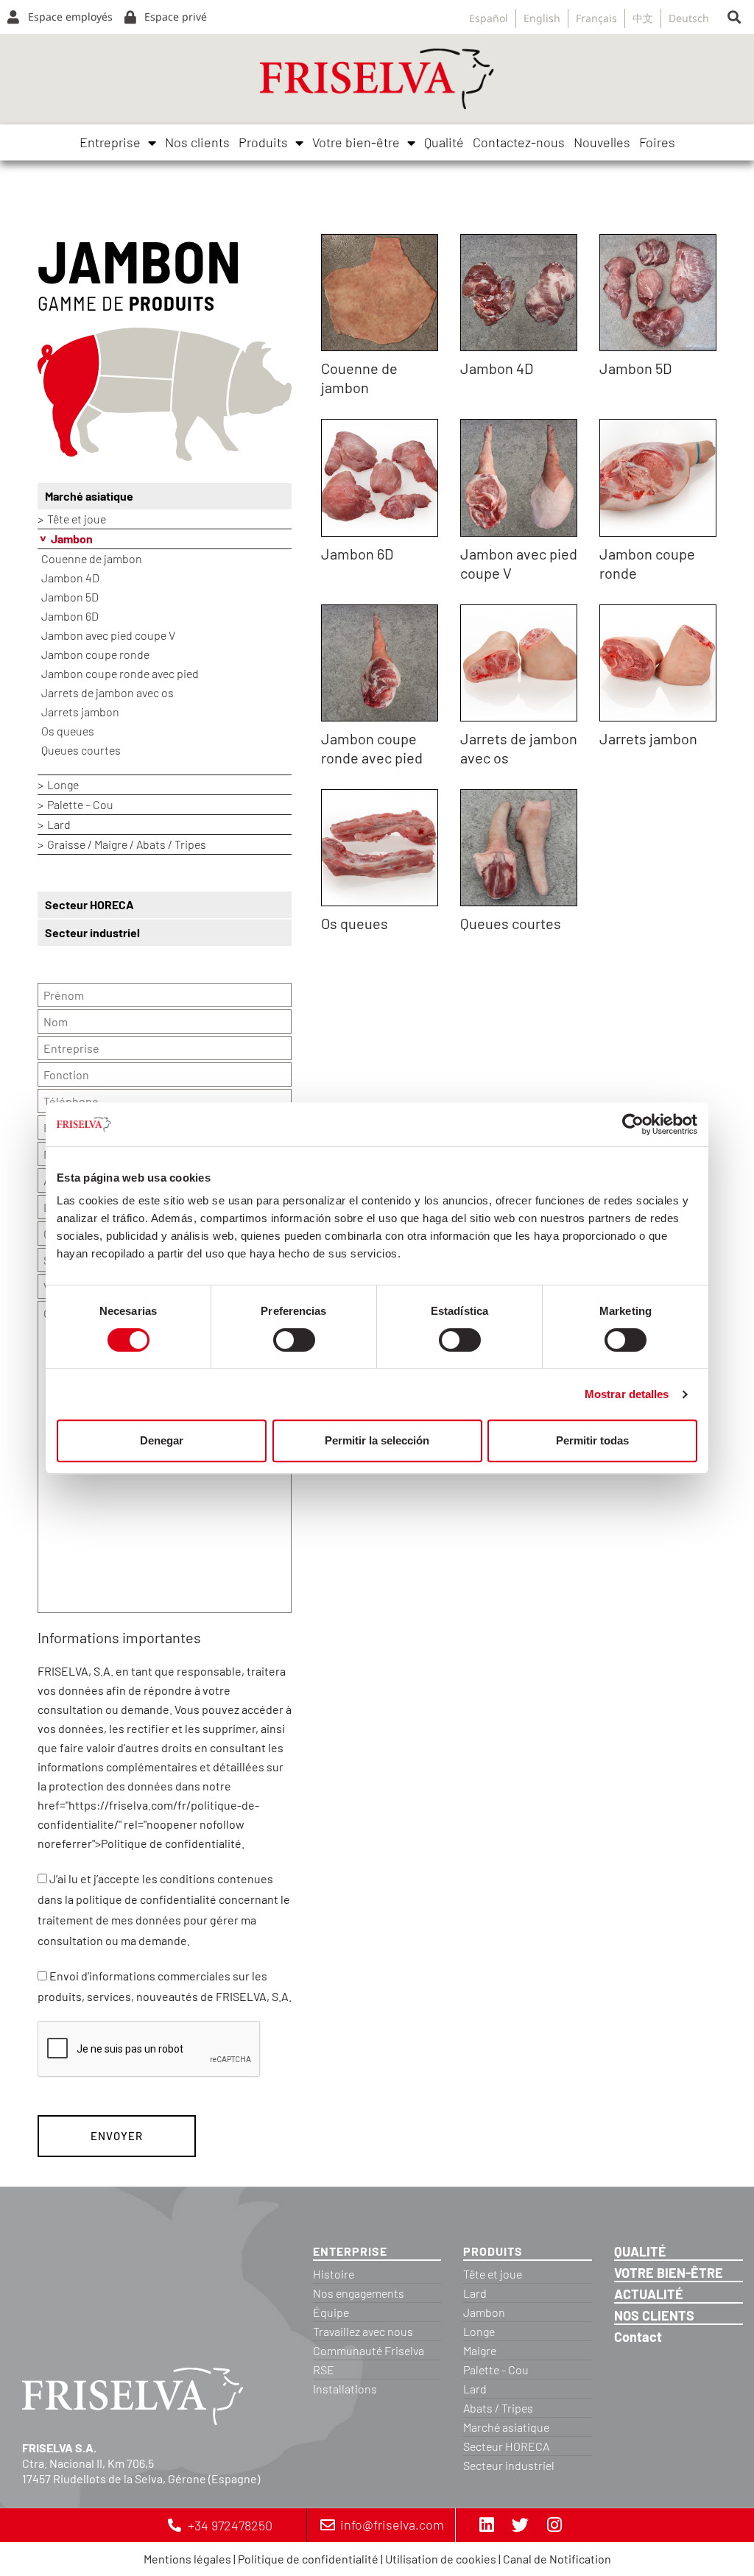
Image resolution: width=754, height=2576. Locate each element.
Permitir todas (592, 1440)
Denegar (162, 1440)
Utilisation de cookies (441, 2559)
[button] (734, 17)
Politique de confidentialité (308, 2559)
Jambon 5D (70, 597)
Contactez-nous (519, 142)
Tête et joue (77, 519)
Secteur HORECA (89, 904)
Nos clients (197, 142)
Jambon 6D (70, 616)
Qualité (444, 142)
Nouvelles (602, 142)
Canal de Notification (557, 2559)
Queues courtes (81, 750)
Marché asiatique (89, 496)
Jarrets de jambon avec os (108, 692)
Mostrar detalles (627, 1394)
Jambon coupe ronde (95, 654)
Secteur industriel (92, 932)
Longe (63, 784)
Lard (59, 824)
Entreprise (110, 142)
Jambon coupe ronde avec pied (120, 673)
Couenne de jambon (92, 558)
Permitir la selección (377, 1440)
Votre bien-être (356, 142)
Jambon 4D (70, 578)
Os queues (68, 731)
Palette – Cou (80, 804)
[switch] (294, 1340)
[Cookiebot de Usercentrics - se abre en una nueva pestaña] (633, 1124)
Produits (263, 142)
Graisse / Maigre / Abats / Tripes (127, 844)
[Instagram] (554, 2525)
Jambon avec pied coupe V (108, 635)
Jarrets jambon (80, 712)
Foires (657, 142)
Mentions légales (187, 2559)
